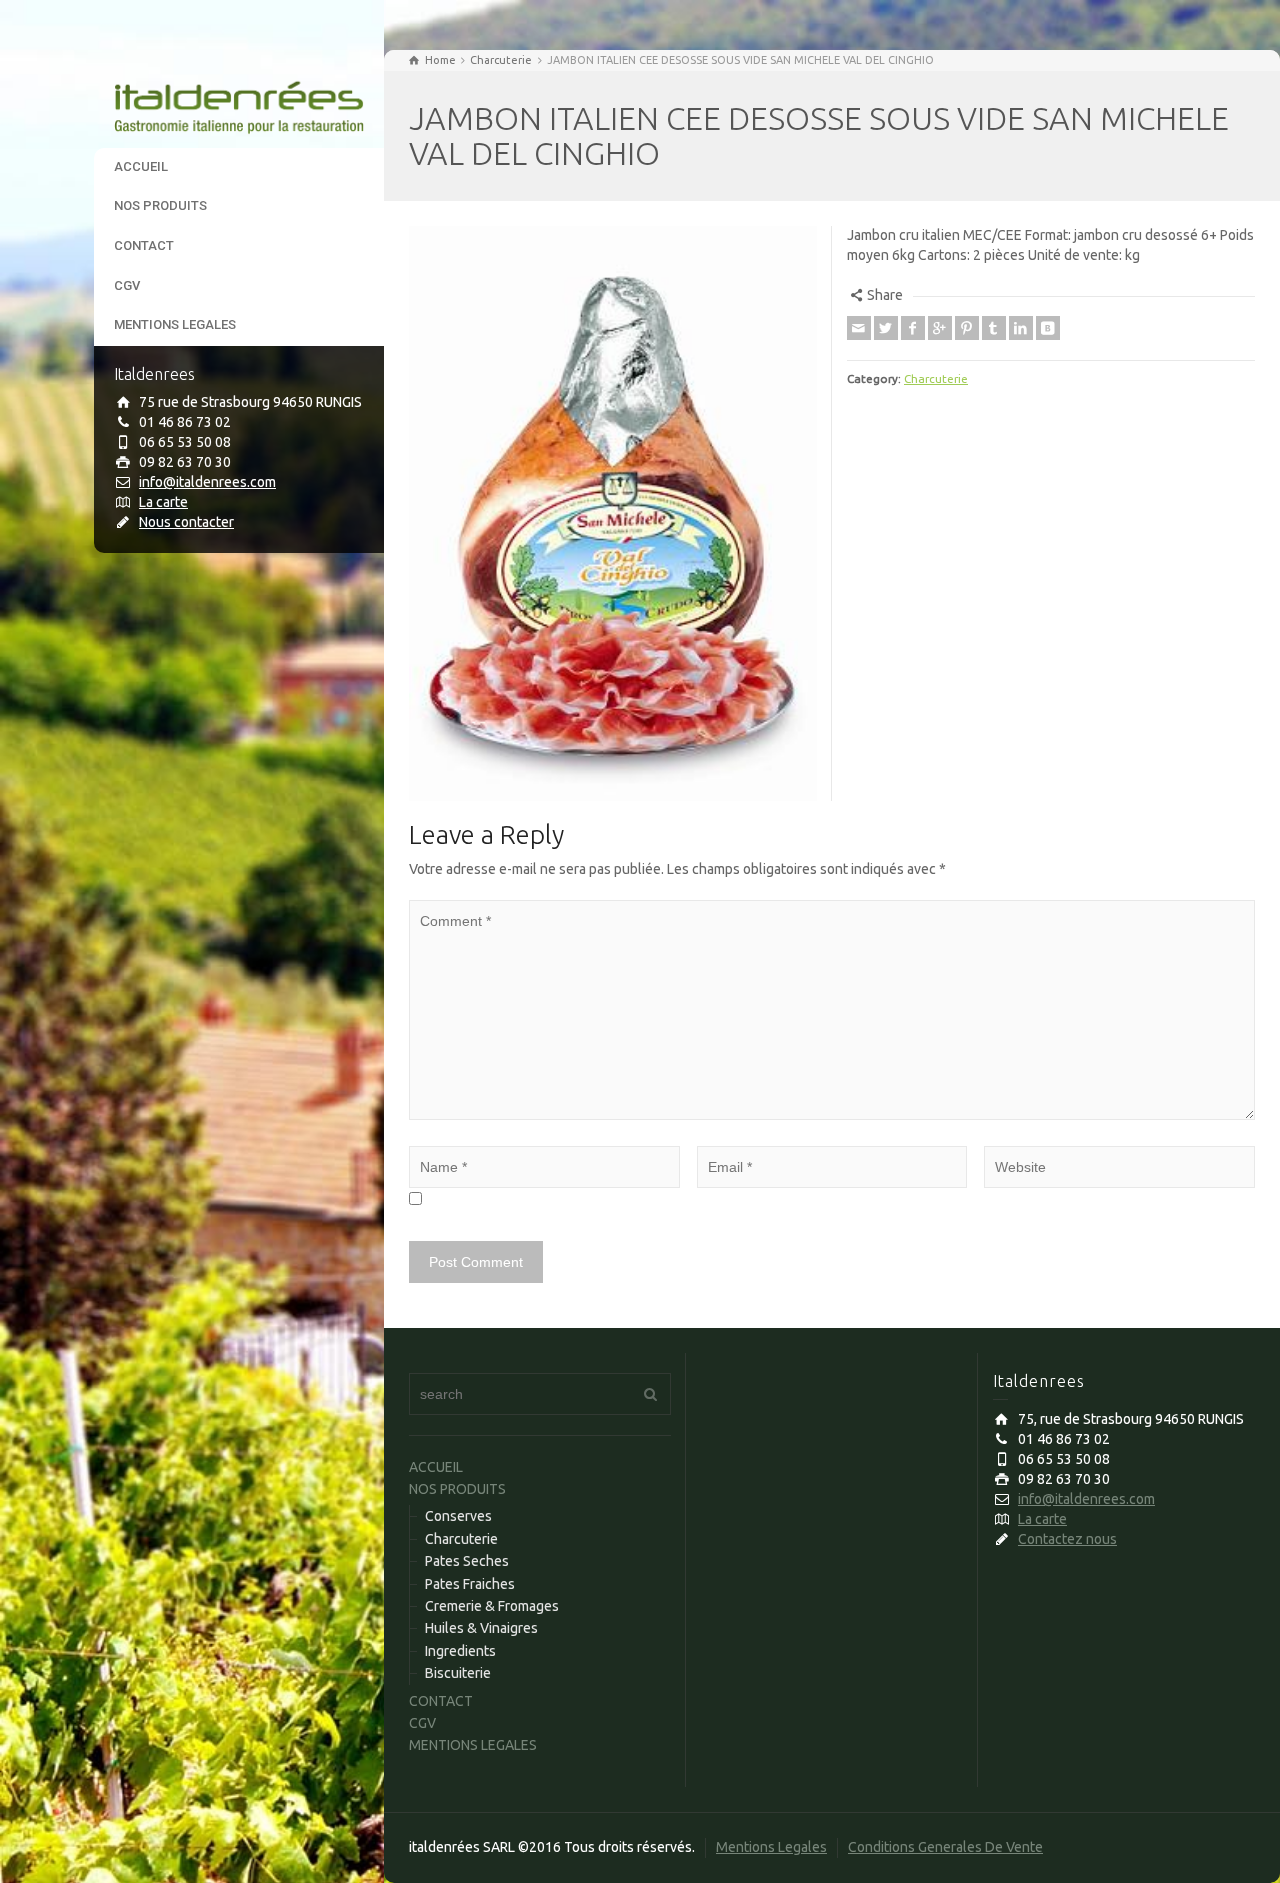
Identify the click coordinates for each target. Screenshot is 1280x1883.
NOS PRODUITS (160, 205)
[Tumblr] (994, 328)
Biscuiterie (458, 1673)
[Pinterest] (967, 328)
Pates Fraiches (470, 1584)
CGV (127, 285)
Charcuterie (936, 378)
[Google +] (940, 328)
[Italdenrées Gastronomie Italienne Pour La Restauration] (239, 98)
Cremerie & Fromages (492, 1606)
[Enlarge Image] (613, 513)
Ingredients (460, 1651)
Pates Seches (467, 1561)
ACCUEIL (141, 166)
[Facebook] (913, 328)
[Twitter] (886, 328)
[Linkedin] (1021, 328)
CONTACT (144, 245)
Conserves (458, 1516)
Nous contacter (186, 522)
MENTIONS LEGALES (175, 324)
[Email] (859, 328)
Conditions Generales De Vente (945, 1847)
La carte (163, 502)
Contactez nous (1067, 1539)
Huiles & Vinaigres (481, 1628)
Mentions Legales (771, 1847)
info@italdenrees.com (207, 482)
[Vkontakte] (1048, 328)
